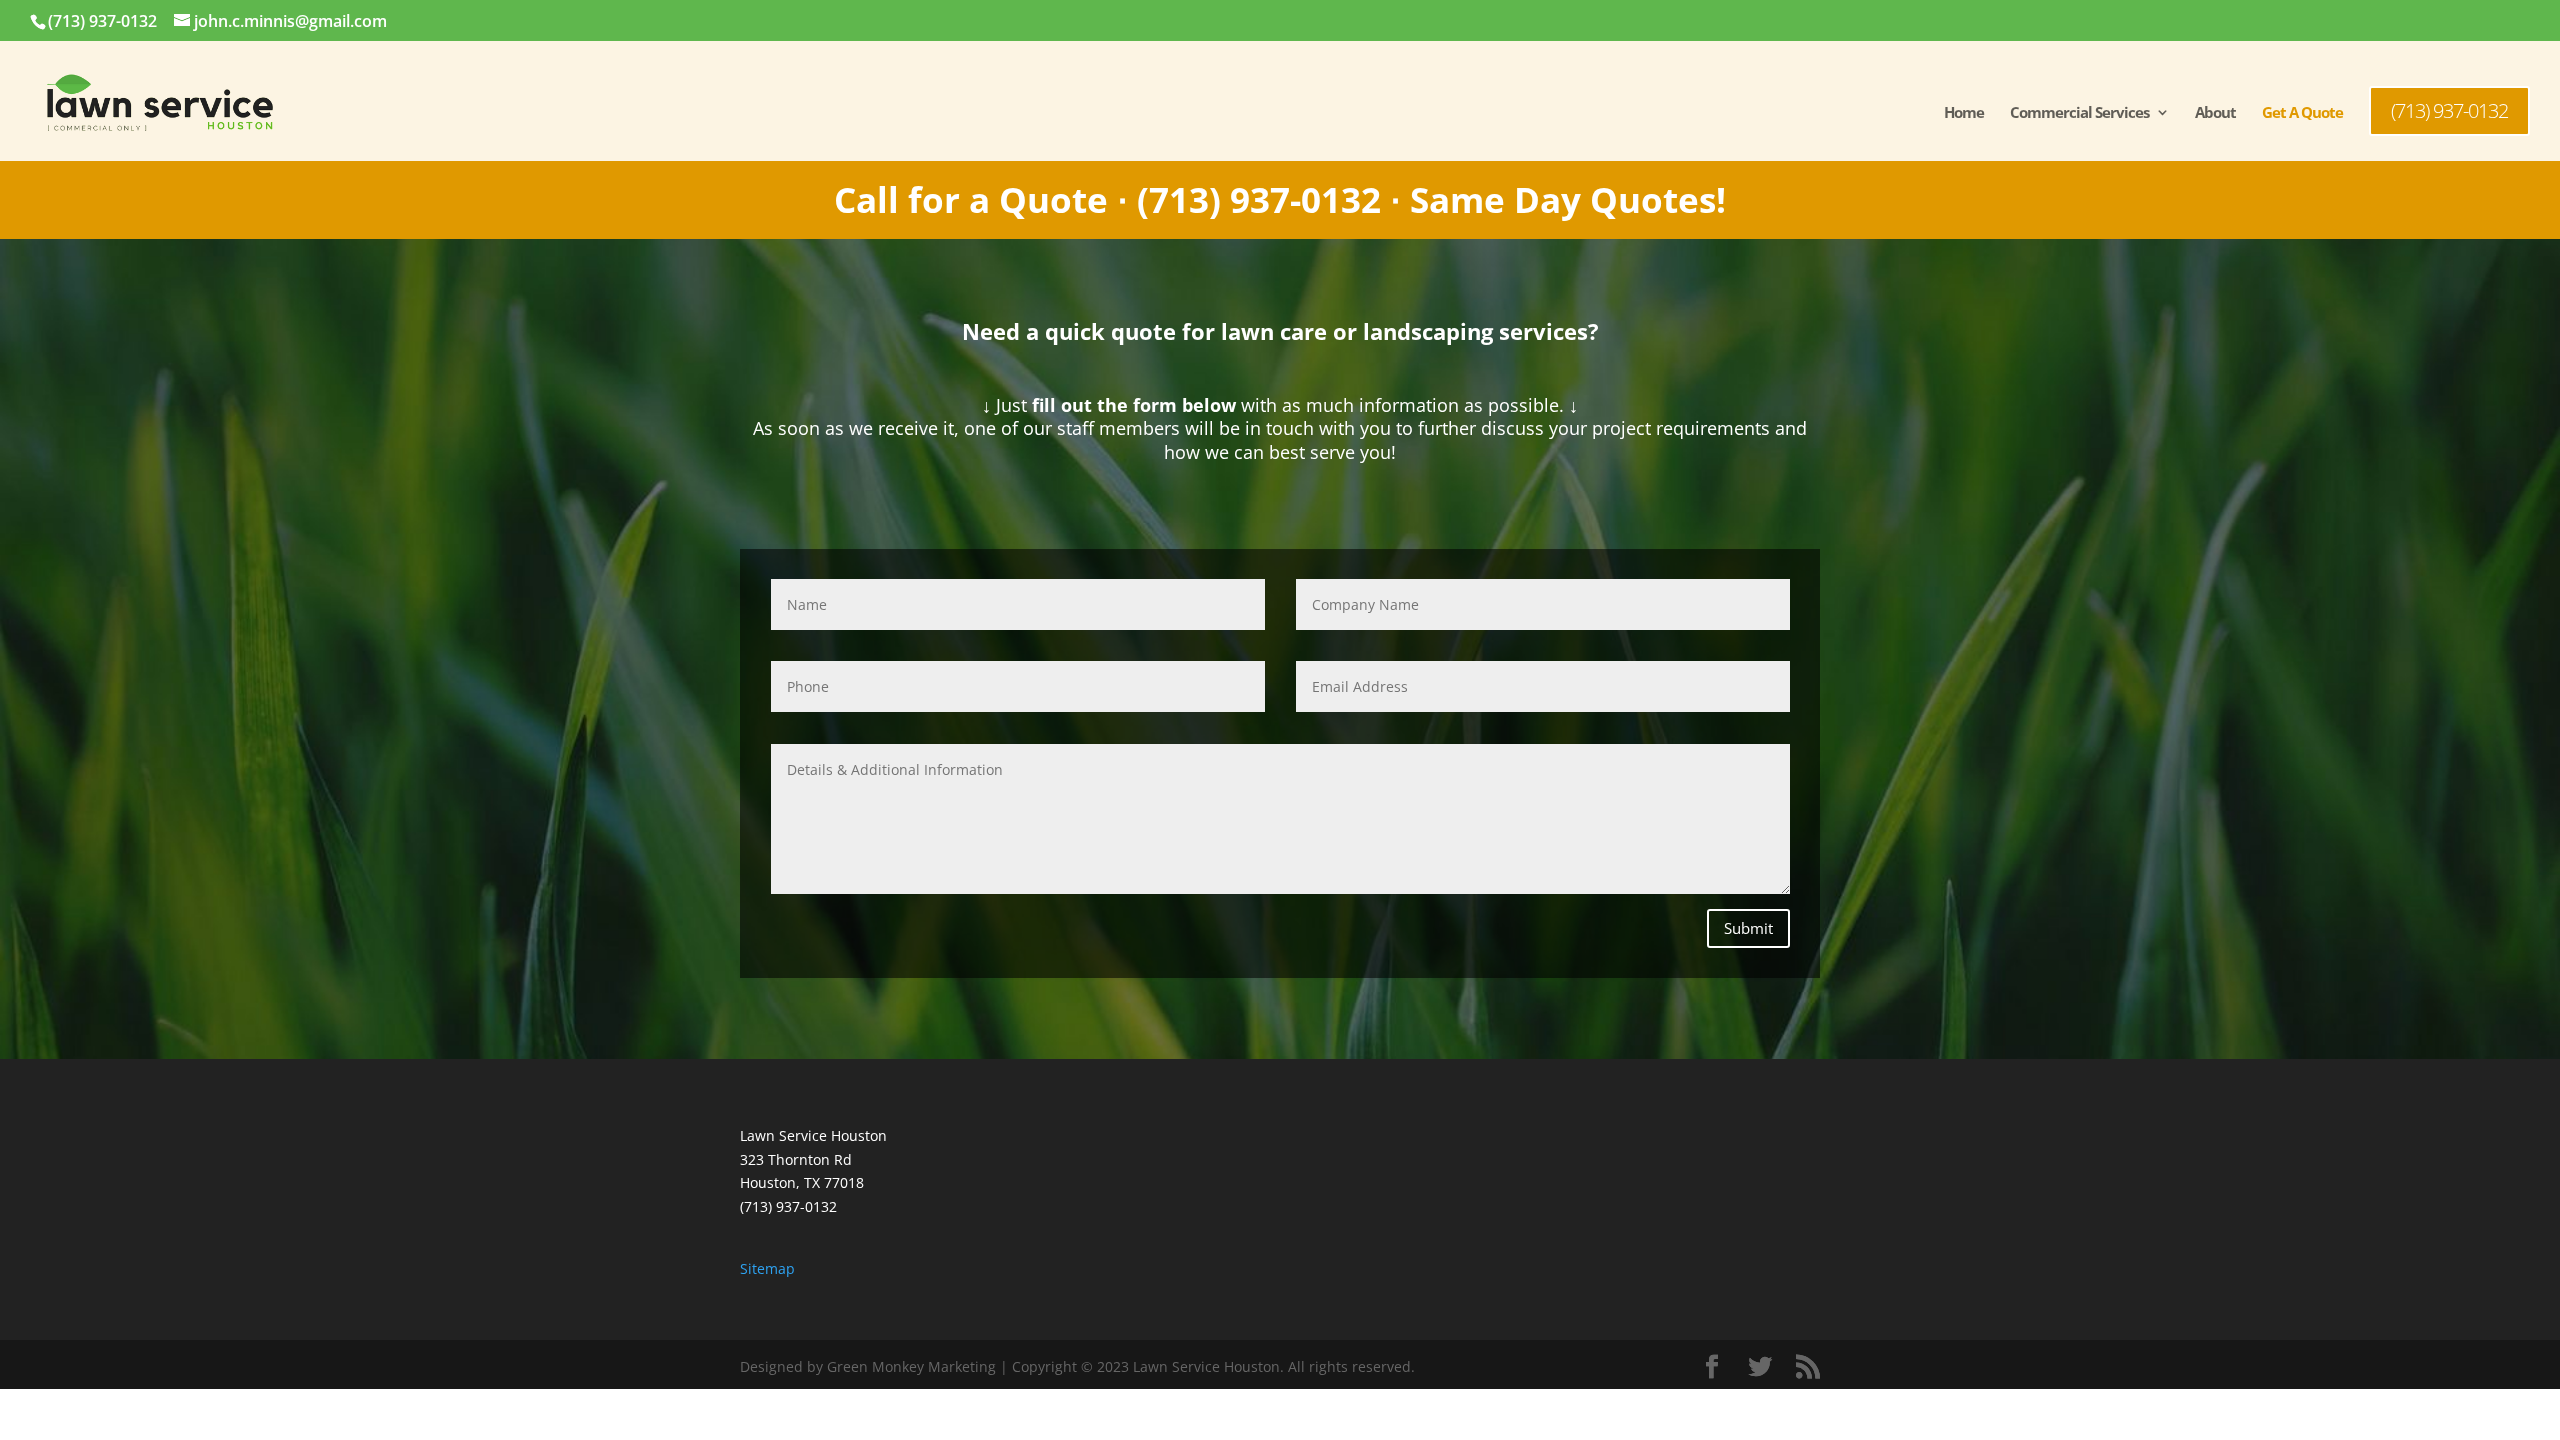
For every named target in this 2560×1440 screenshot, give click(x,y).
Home (1964, 113)
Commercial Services (2079, 113)
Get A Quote (2302, 113)
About (2215, 113)
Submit (1748, 928)
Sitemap (767, 1268)
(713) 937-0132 (102, 21)
